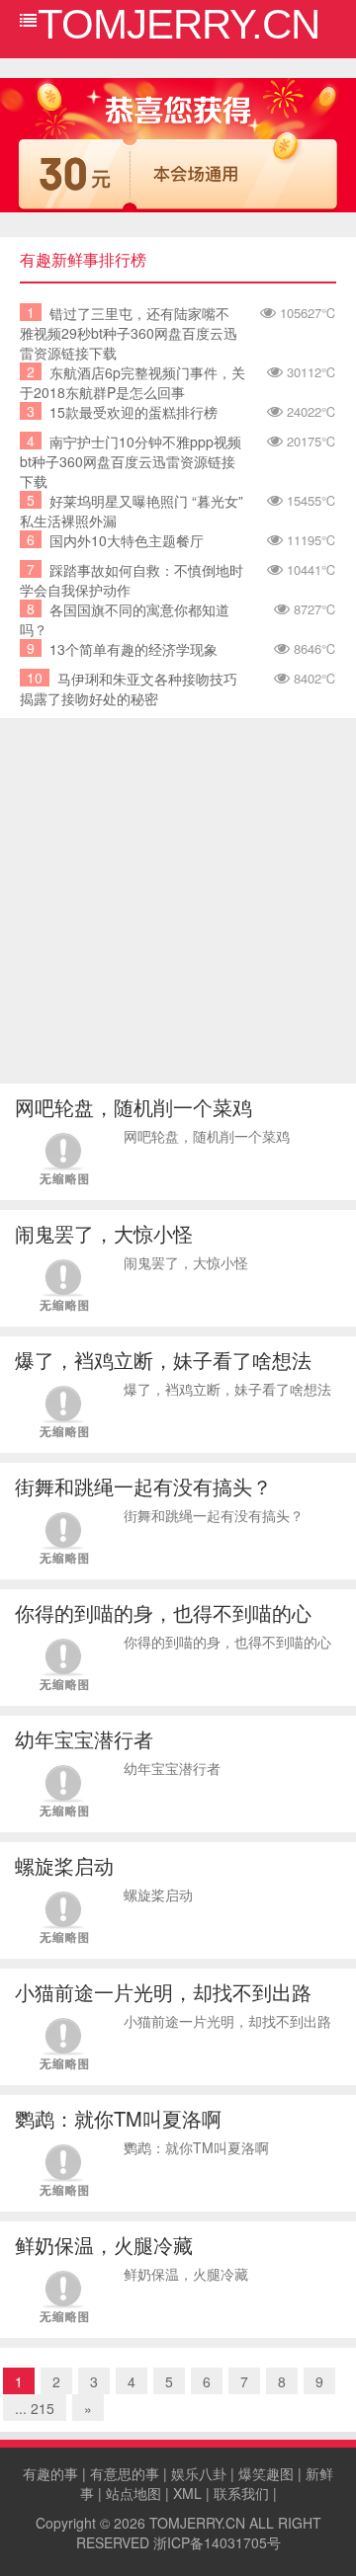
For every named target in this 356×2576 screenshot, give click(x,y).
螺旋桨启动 (64, 1865)
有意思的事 (125, 2473)
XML (187, 2493)
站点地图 (133, 2493)
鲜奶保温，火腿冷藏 (104, 2245)
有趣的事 (50, 2473)
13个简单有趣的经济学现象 (133, 649)
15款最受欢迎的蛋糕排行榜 (133, 412)
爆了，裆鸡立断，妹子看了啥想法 (163, 1360)
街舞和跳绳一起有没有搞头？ (143, 1486)
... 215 (35, 2408)
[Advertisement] (178, 906)
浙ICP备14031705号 (217, 2542)
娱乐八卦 (199, 2473)
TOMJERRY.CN (197, 2523)
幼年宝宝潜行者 (84, 1739)
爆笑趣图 (266, 2473)
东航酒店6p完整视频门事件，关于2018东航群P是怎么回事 (133, 382)
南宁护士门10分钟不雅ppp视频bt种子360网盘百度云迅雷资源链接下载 (131, 461)
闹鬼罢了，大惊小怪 (104, 1233)
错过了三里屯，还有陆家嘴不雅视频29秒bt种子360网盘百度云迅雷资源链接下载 (129, 333)
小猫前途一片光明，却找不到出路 (163, 1992)
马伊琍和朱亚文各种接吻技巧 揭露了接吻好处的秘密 (129, 688)
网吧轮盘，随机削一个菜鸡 (133, 1107)
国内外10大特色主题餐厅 (127, 540)
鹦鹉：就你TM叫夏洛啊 (118, 2118)
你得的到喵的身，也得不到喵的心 (163, 1612)
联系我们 (241, 2493)
